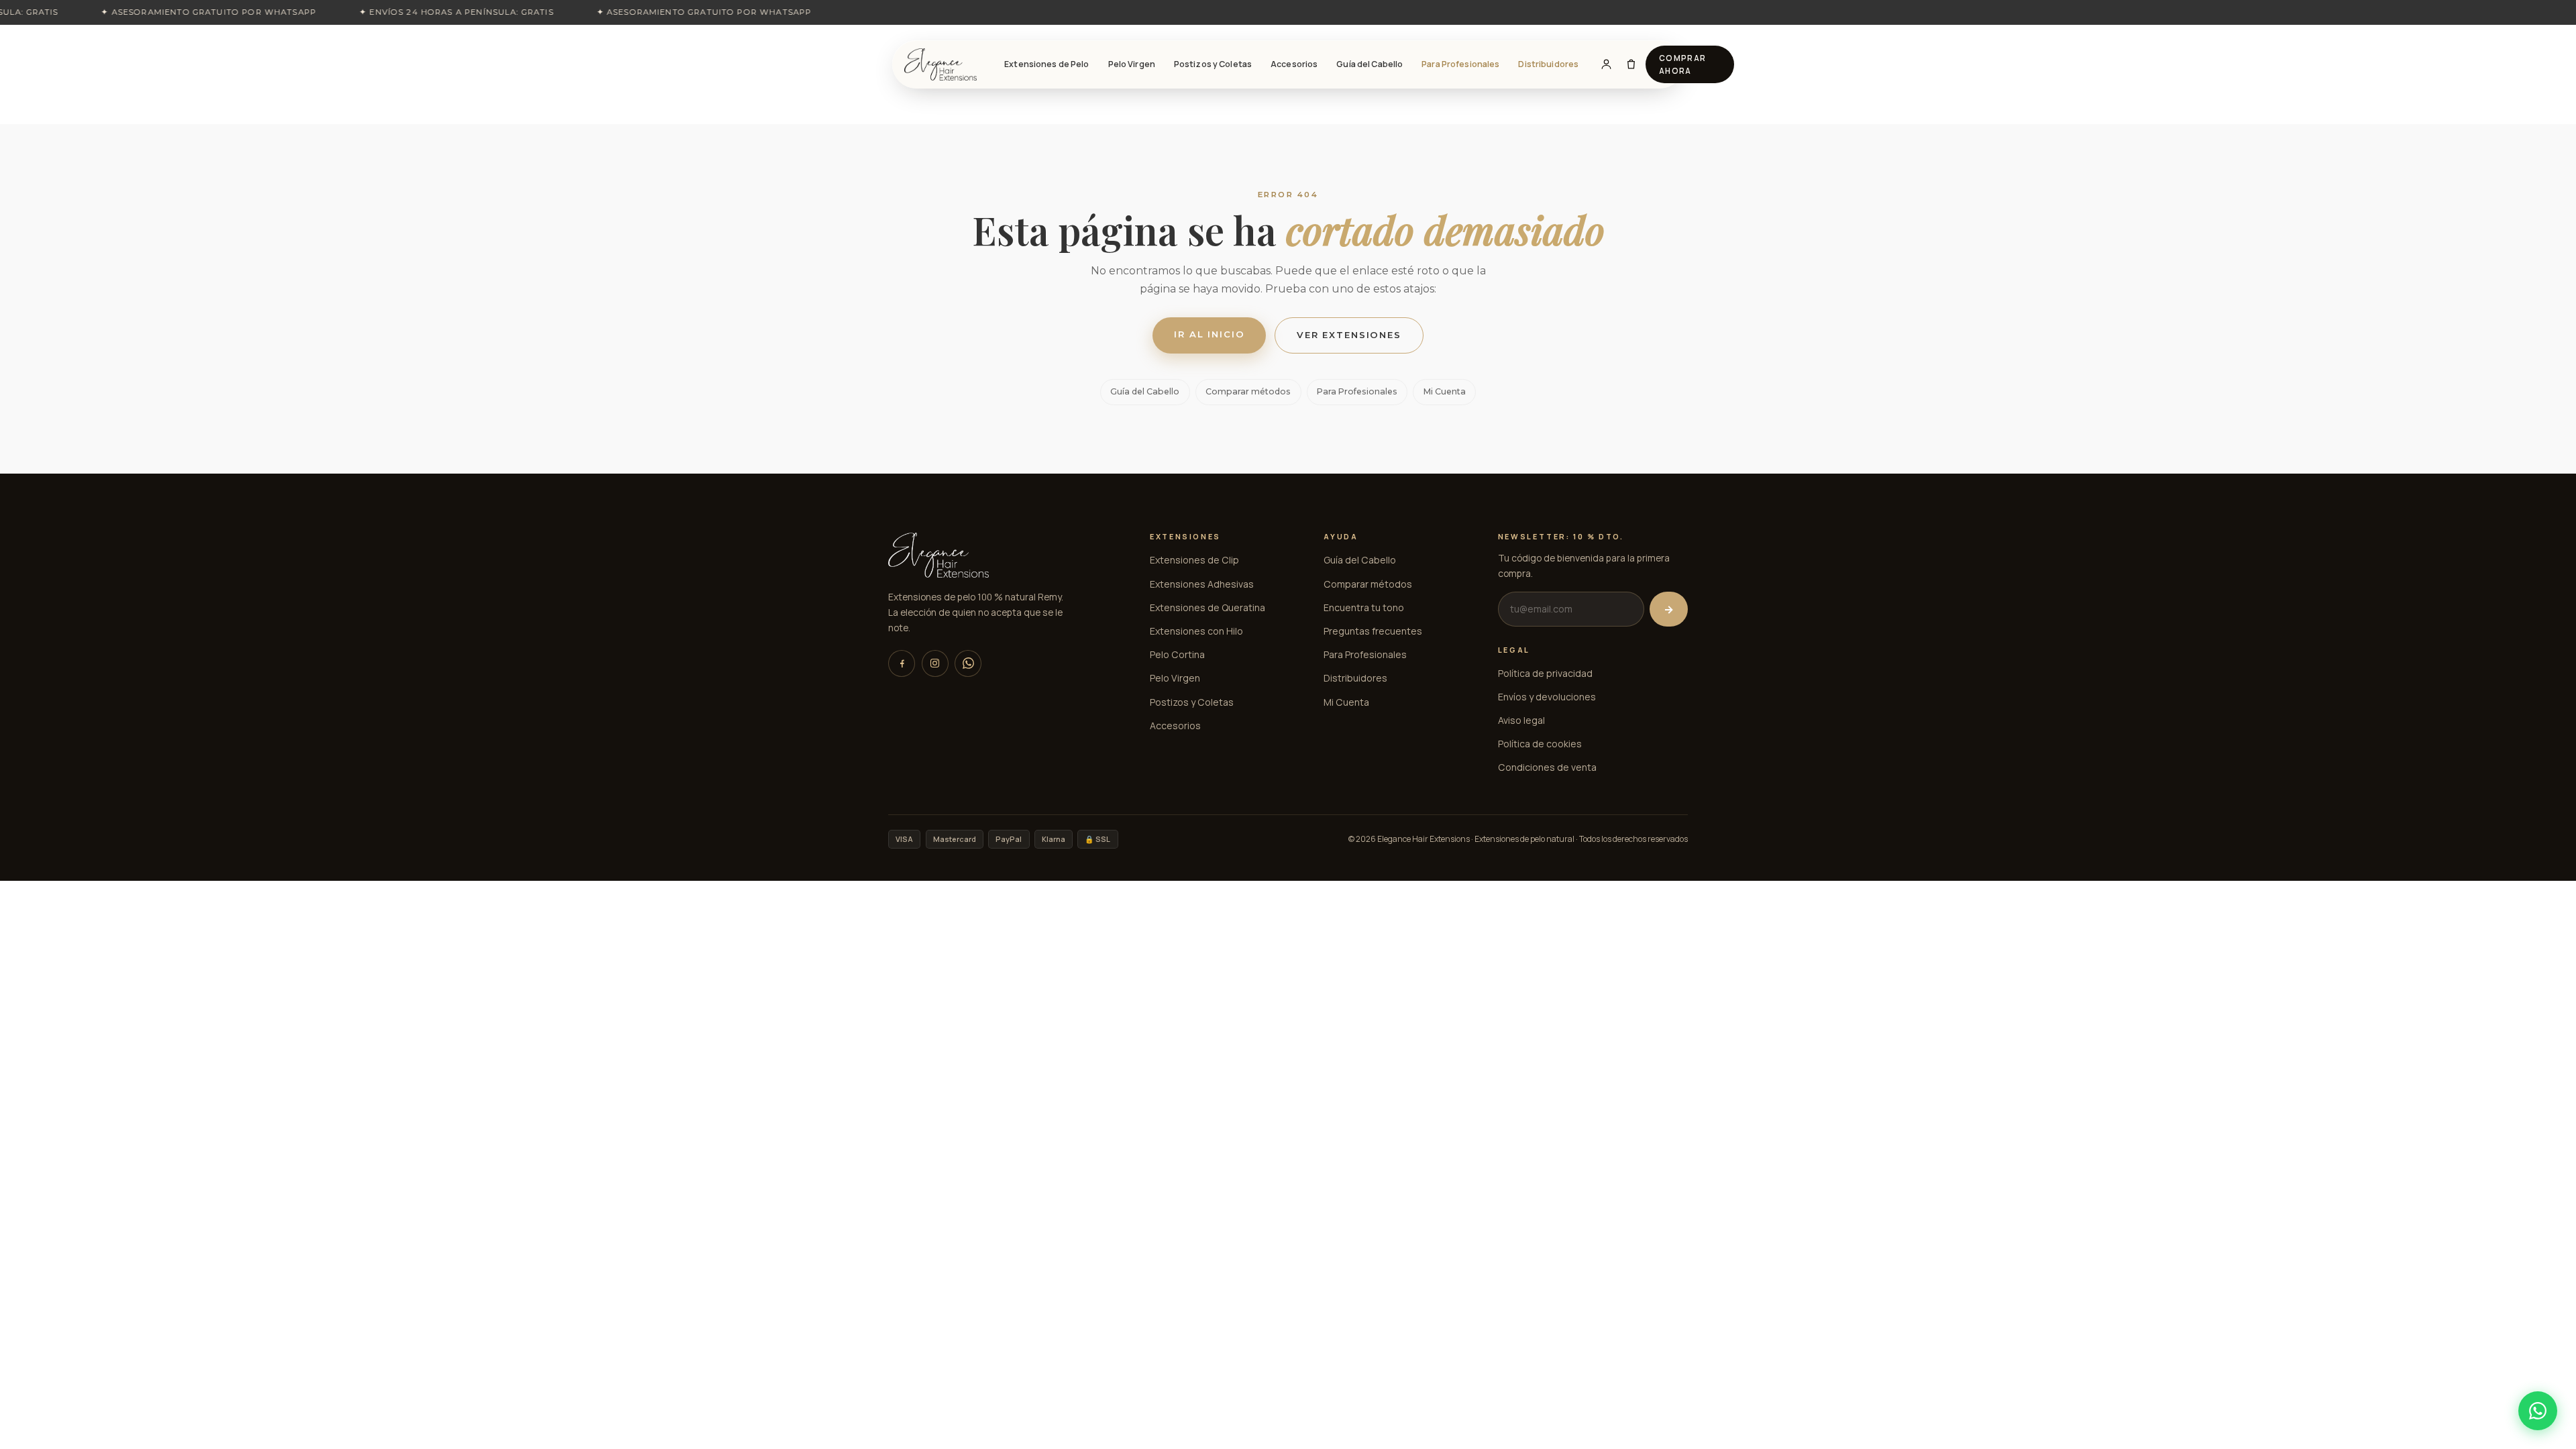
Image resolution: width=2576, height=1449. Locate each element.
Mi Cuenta (1445, 391)
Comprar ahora (1683, 64)
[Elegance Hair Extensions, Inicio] (941, 64)
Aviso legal (1521, 720)
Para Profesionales (1460, 64)
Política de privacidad (1545, 673)
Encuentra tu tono (1364, 607)
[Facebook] (902, 663)
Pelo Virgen (1132, 64)
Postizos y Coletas (1213, 64)
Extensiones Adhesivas (1202, 584)
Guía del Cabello (1370, 64)
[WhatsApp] (968, 663)
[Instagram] (935, 663)
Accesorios (1294, 64)
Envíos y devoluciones (1547, 697)
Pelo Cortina (1177, 654)
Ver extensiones (1349, 335)
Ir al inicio (1209, 334)
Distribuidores (1548, 64)
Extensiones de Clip (1194, 560)
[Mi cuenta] (1606, 64)
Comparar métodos (1248, 391)
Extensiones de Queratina (1207, 607)
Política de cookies (1540, 744)
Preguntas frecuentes (1373, 631)
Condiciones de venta (1547, 767)
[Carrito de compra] (1631, 64)
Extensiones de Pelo (1046, 64)
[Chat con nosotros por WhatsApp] (2538, 1411)
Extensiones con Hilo (1196, 631)
